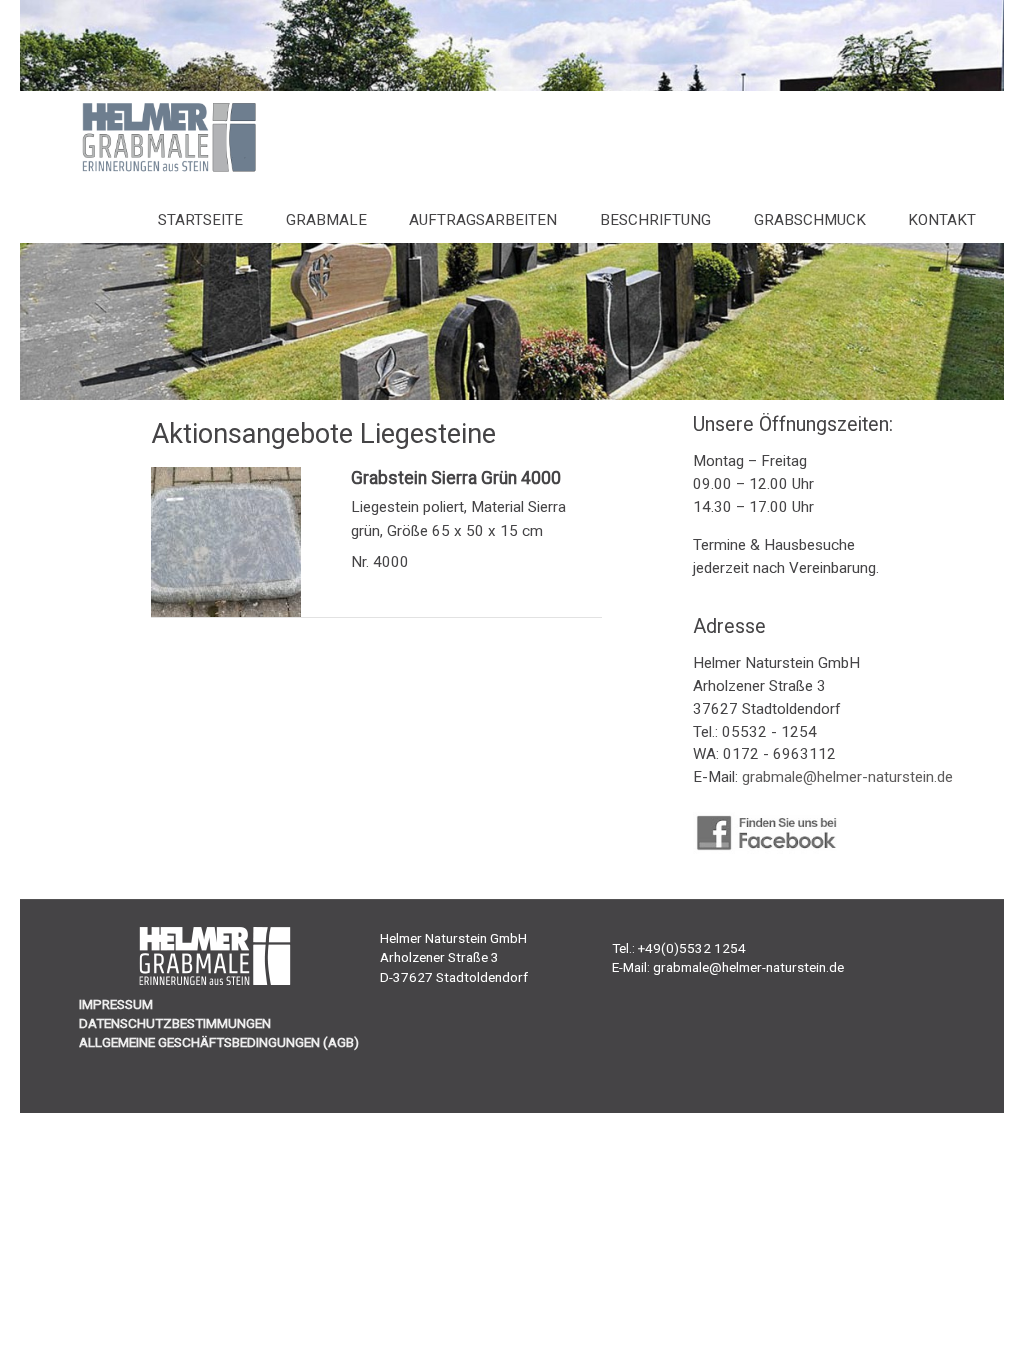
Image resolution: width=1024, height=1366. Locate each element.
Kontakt (942, 220)
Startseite (200, 220)
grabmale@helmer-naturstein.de (847, 777)
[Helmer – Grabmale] (150, 170)
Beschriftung (655, 220)
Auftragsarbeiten (483, 220)
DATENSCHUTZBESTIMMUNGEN (175, 1023)
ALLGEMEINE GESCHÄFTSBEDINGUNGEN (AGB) (219, 1042)
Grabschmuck (810, 220)
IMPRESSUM (116, 1004)
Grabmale (326, 220)
